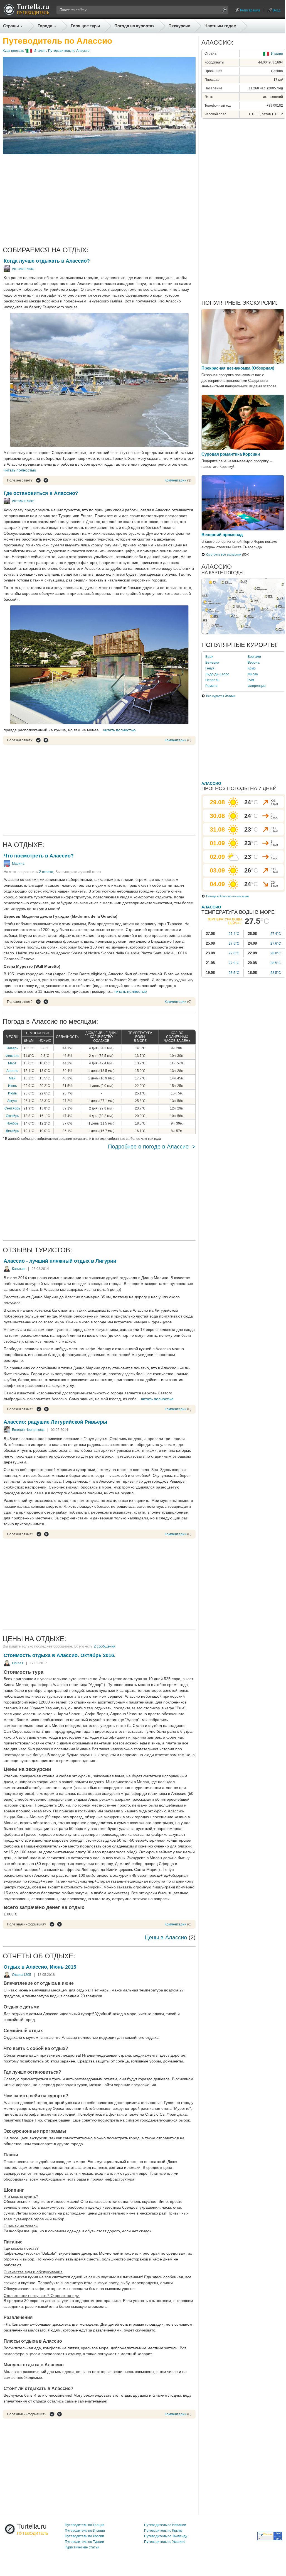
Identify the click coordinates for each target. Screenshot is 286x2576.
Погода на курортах (134, 26)
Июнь (12, 1086)
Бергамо (254, 657)
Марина (18, 864)
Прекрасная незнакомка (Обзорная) (238, 368)
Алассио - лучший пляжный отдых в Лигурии (60, 1261)
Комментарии (176, 480)
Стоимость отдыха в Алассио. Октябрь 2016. (60, 1655)
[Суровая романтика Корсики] (243, 449)
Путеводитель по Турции (84, 2542)
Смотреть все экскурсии (224, 554)
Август (12, 1101)
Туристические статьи (82, 2547)
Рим (251, 680)
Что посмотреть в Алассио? (39, 856)
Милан (253, 674)
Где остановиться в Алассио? (41, 493)
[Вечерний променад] (243, 529)
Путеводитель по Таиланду (166, 2536)
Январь (12, 1048)
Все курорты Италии (221, 696)
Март (12, 1063)
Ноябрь (12, 1123)
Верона (254, 663)
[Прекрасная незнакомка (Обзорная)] (243, 363)
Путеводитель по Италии (85, 2531)
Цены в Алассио (166, 1937)
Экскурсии (179, 26)
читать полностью (20, 470)
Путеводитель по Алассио (69, 51)
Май (12, 1078)
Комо (252, 668)
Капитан (19, 1269)
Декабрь (12, 1131)
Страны (11, 26)
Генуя (210, 668)
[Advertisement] (99, 200)
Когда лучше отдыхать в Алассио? (47, 261)
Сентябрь (12, 1108)
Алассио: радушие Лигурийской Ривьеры (55, 1422)
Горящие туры (85, 26)
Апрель (12, 1071)
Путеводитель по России (84, 2536)
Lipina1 (18, 1663)
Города (45, 26)
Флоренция (257, 686)
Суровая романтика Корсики (231, 454)
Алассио (211, 783)
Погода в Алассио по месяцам (228, 896)
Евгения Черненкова (28, 1430)
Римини (211, 686)
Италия (40, 51)
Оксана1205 (22, 1975)
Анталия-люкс (23, 269)
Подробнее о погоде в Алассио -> (152, 1147)
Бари (209, 657)
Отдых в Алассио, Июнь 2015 (40, 1967)
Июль (12, 1093)
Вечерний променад (222, 535)
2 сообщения (105, 1646)
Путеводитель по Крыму (163, 2531)
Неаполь (212, 680)
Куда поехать (13, 51)
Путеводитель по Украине (165, 2542)
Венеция (212, 663)
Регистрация (250, 10)
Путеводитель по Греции (85, 2525)
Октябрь (12, 1116)
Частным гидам (220, 26)
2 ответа (46, 872)
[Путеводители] (26, 13)
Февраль (12, 1056)
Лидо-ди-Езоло (217, 674)
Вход (277, 10)
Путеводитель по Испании (165, 2525)
